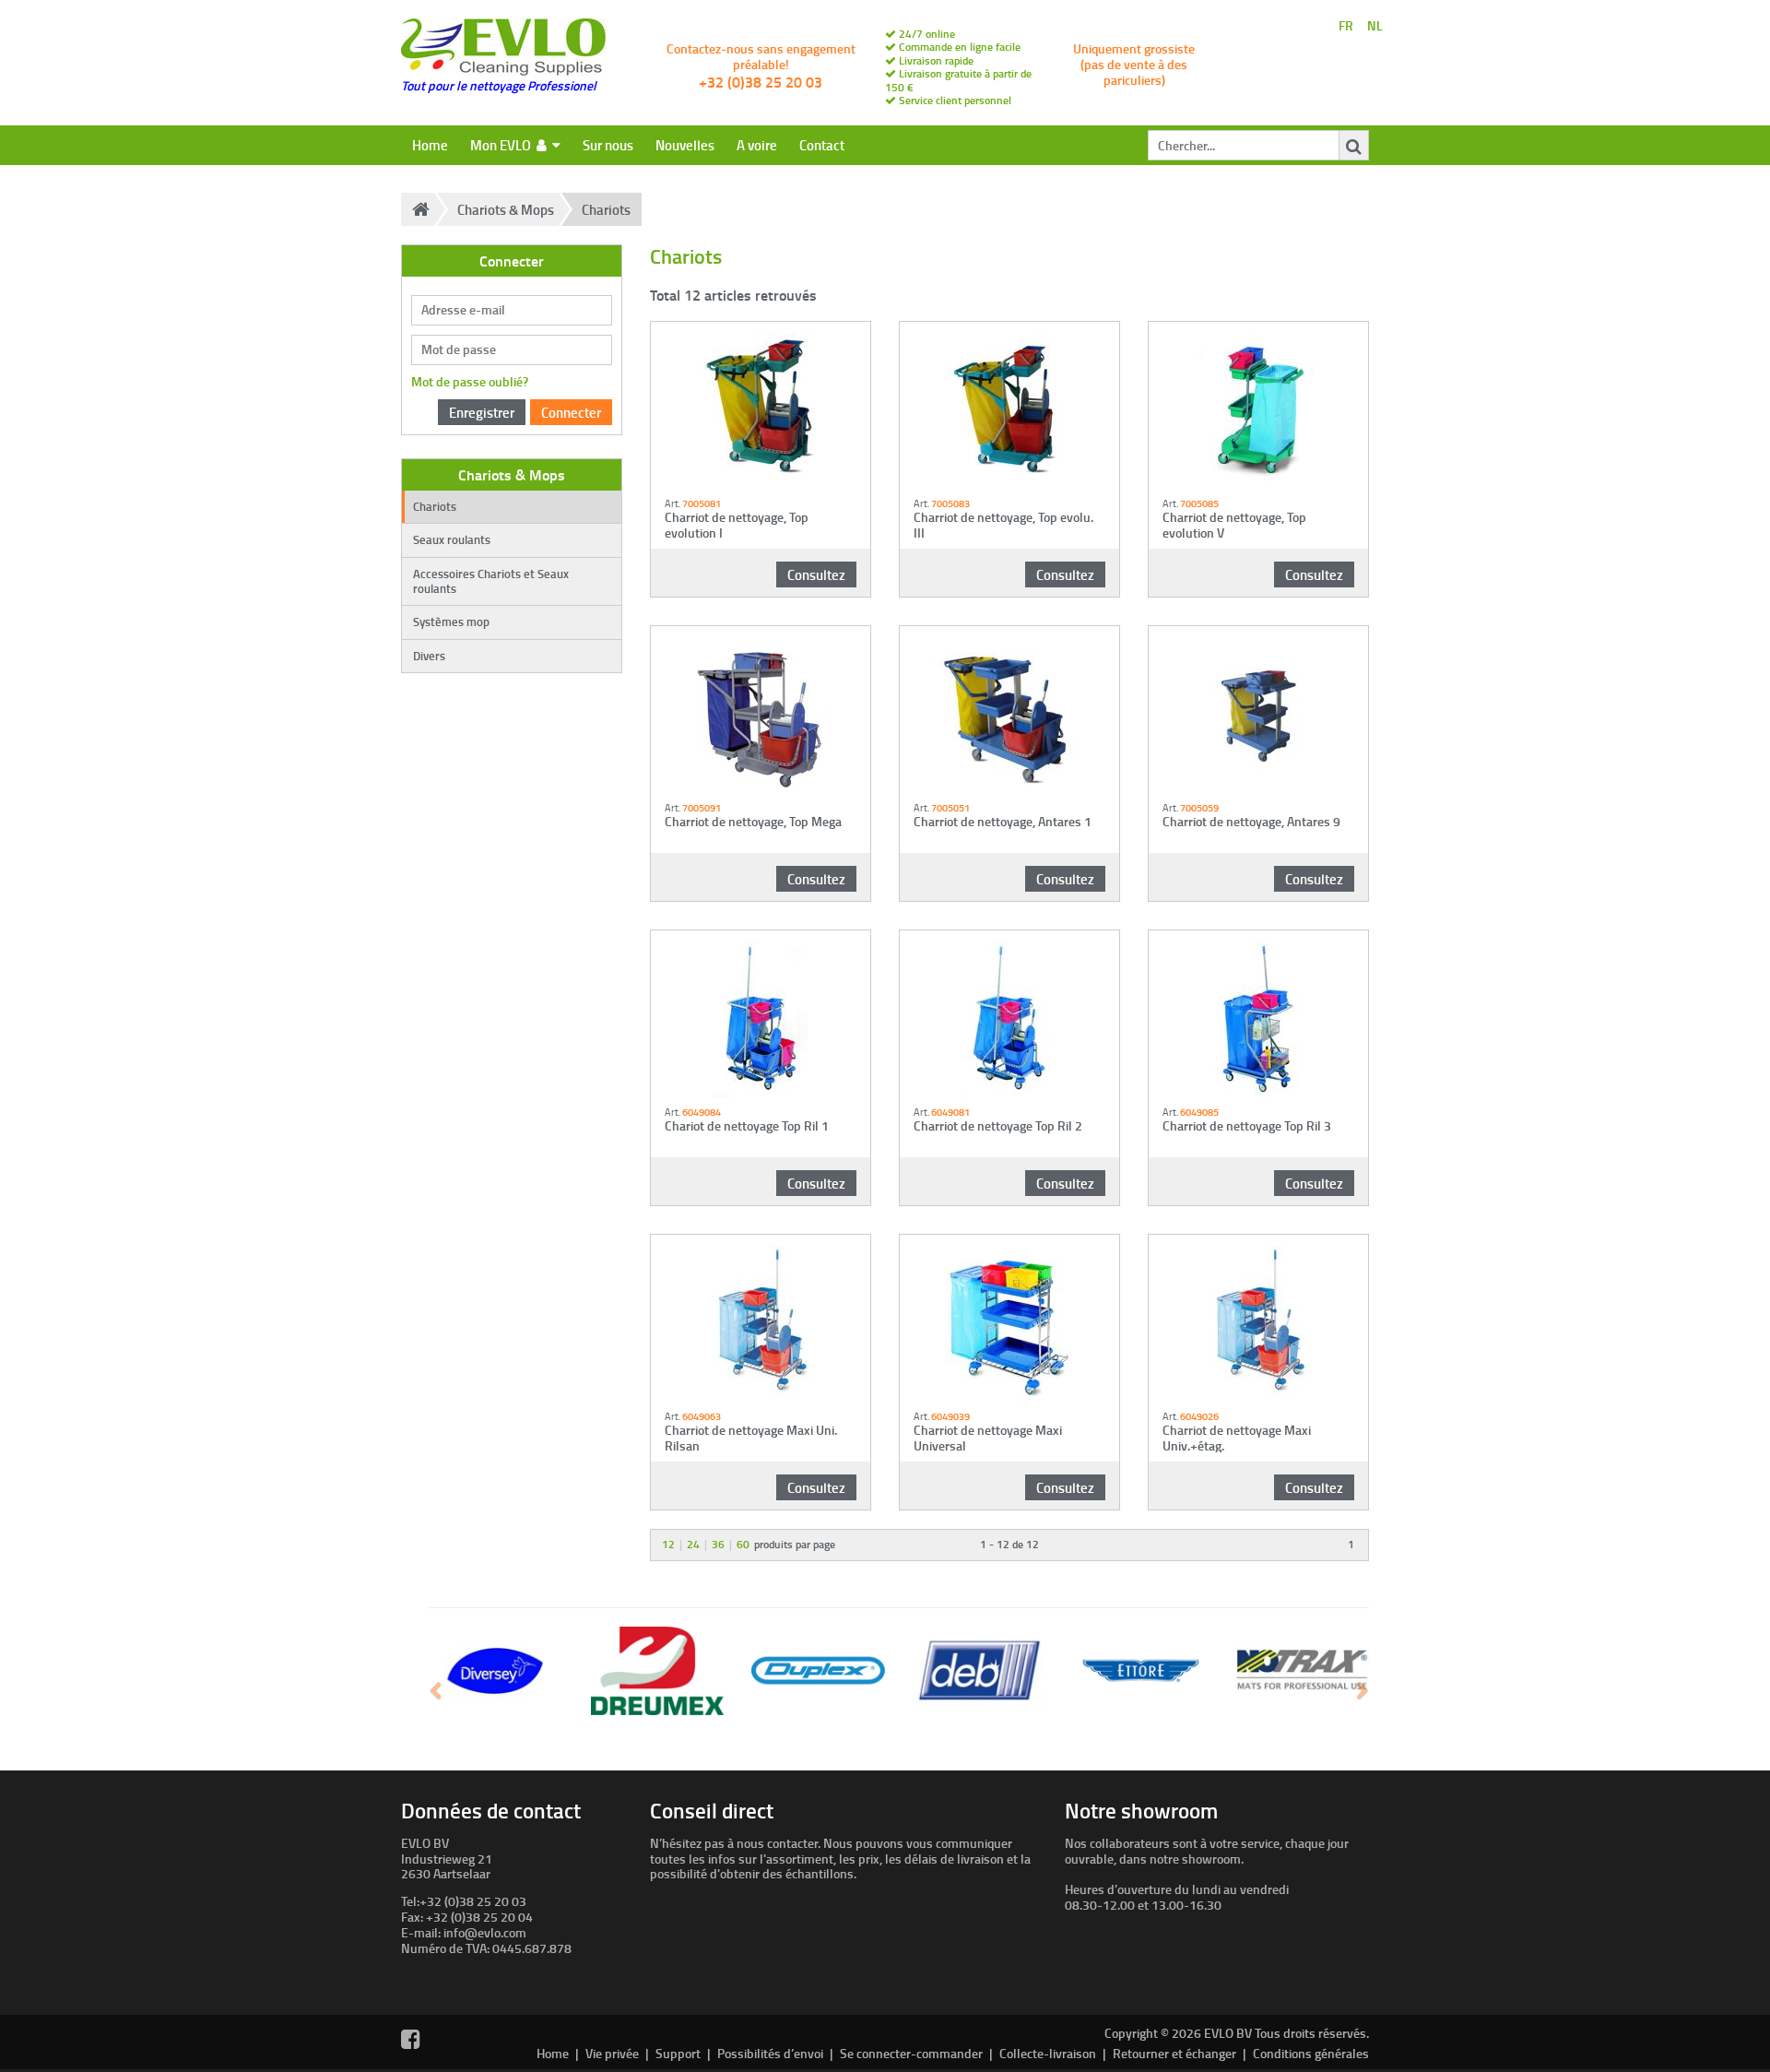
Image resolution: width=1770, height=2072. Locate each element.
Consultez (816, 574)
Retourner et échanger (1174, 2053)
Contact (822, 145)
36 (718, 1544)
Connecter (571, 412)
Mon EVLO (503, 145)
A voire (757, 145)
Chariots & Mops (506, 209)
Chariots (606, 209)
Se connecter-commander (911, 2053)
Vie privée (612, 2053)
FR (1346, 26)
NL (1375, 26)
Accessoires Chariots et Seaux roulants (491, 581)
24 (693, 1544)
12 (668, 1544)
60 (743, 1544)
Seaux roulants (452, 539)
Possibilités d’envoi (770, 2053)
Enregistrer (482, 412)
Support (678, 2053)
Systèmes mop (451, 622)
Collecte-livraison (1048, 2053)
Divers (429, 656)
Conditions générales (1311, 2053)
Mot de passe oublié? (470, 381)
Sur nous (608, 145)
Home (430, 145)
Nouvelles (685, 145)
